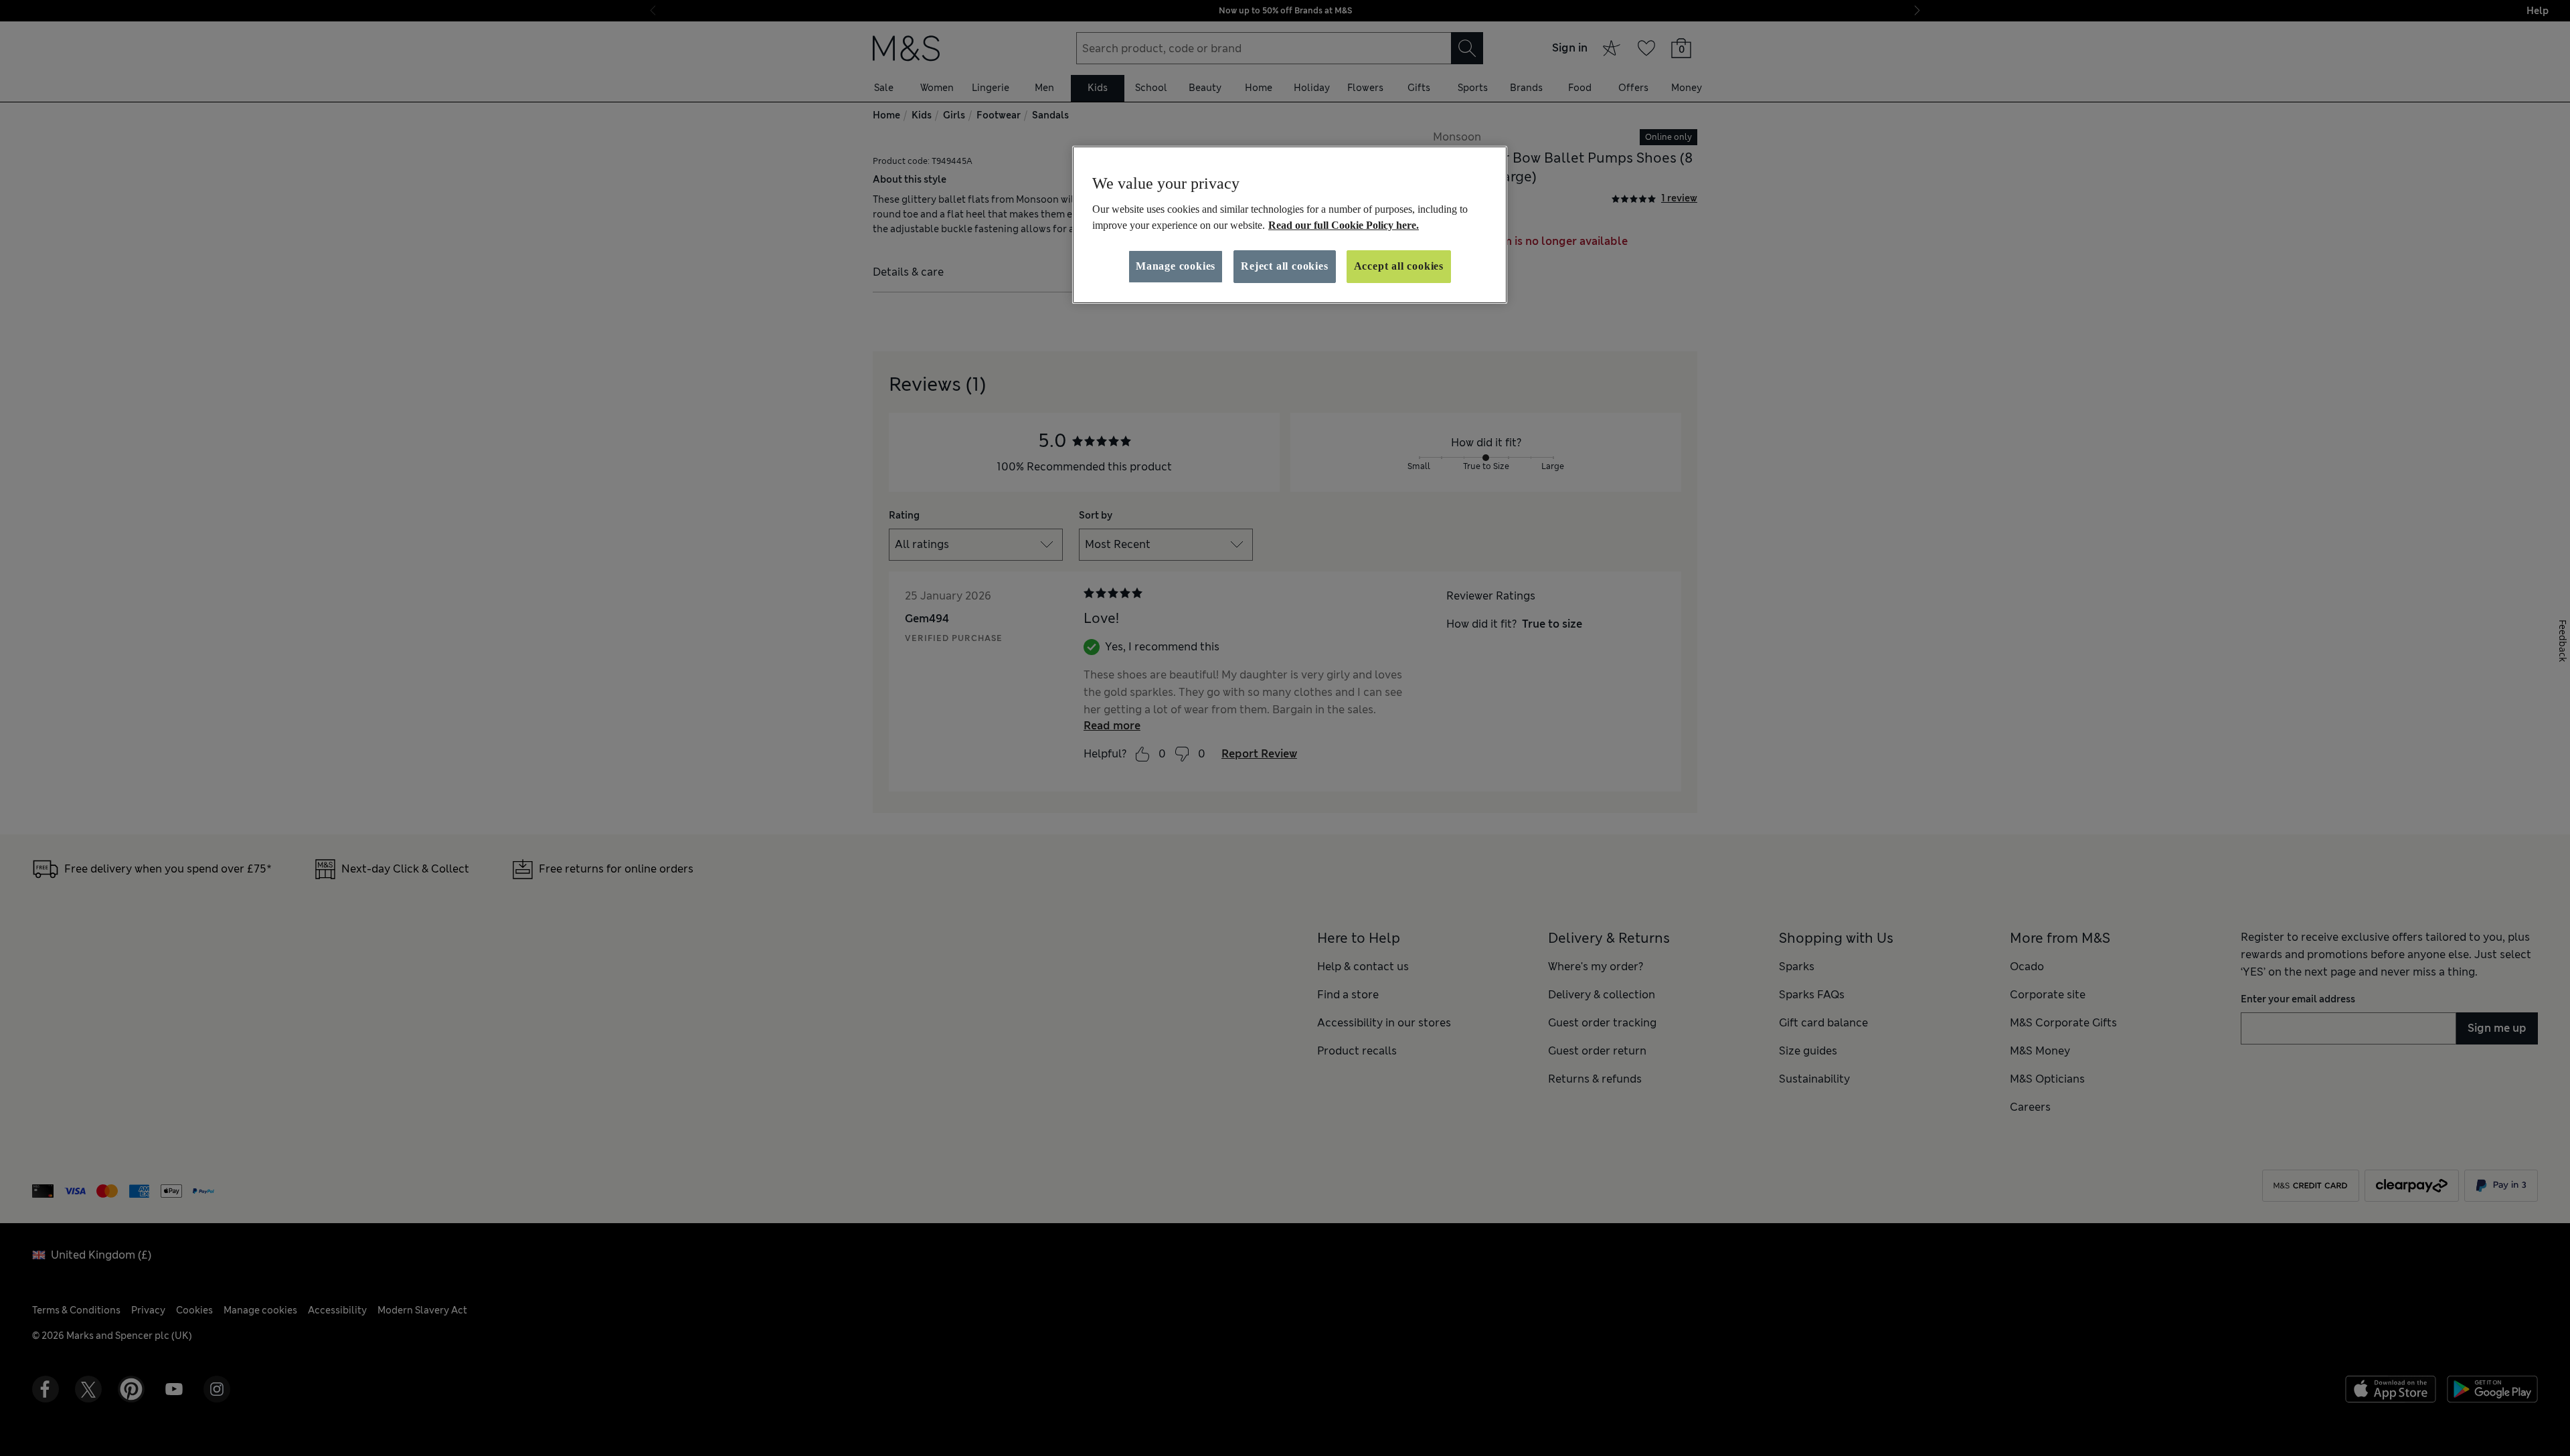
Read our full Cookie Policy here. (1344, 225)
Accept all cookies (1399, 266)
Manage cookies (1176, 266)
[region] (1290, 225)
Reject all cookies (1284, 266)
